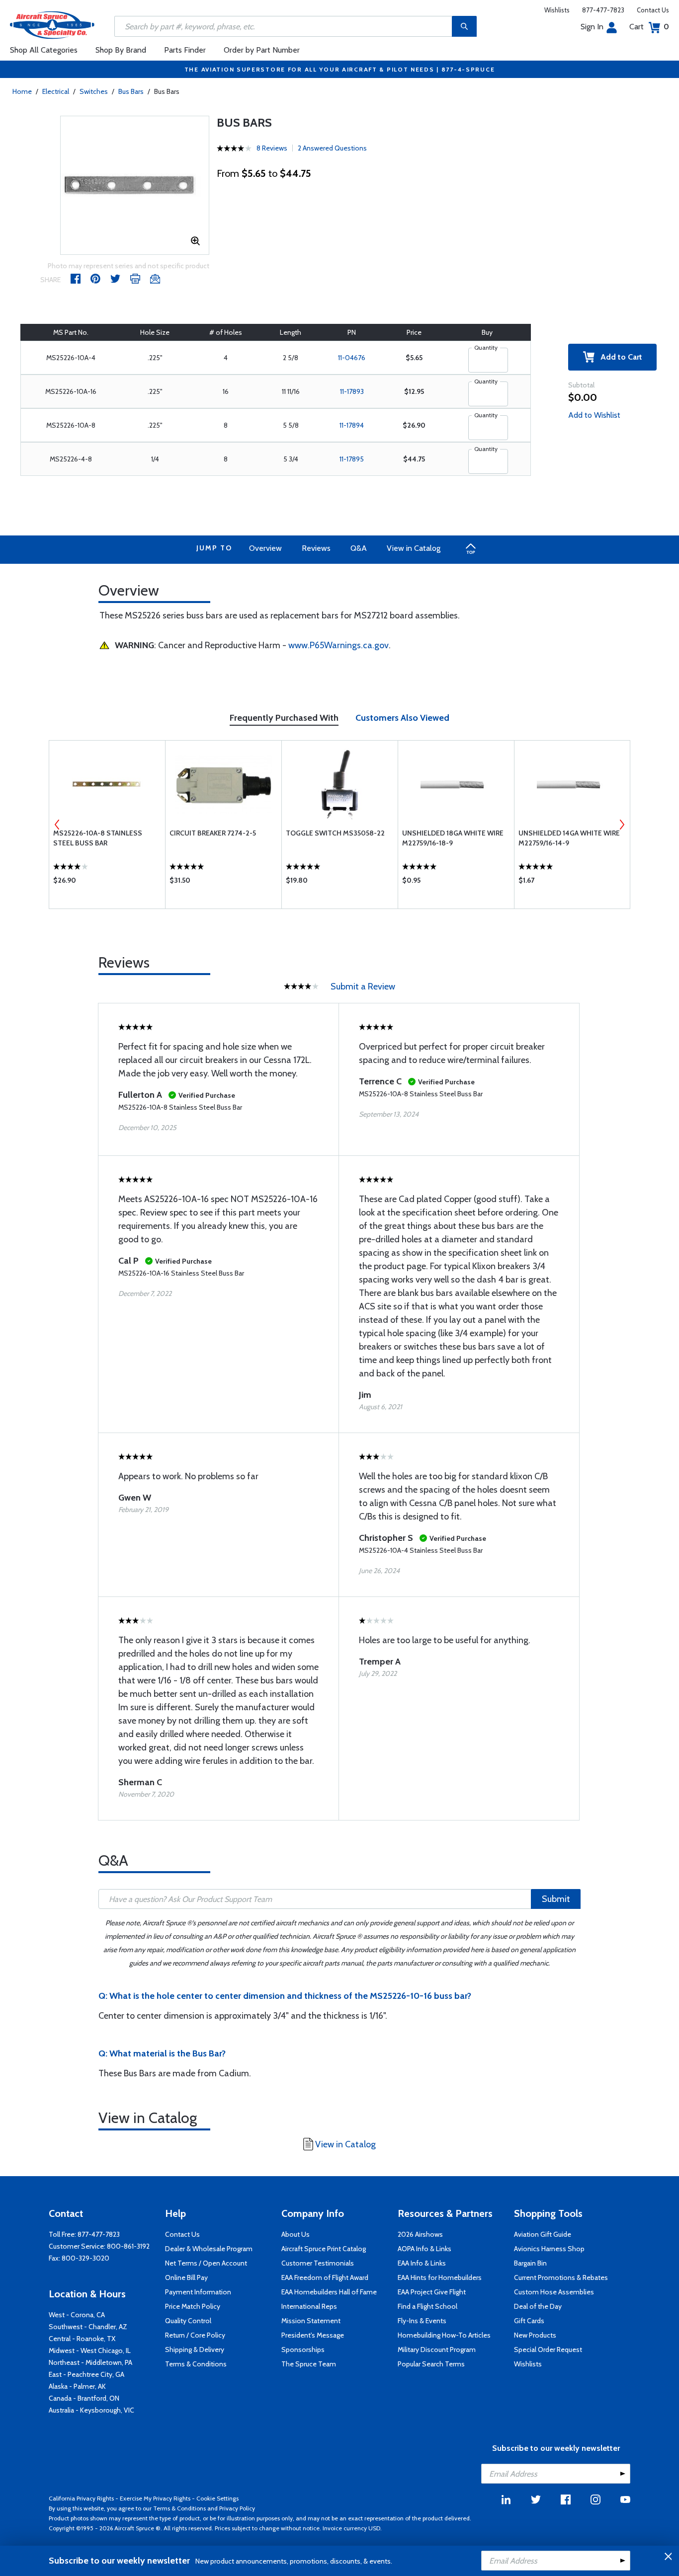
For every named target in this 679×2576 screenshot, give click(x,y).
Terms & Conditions (196, 2364)
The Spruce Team (309, 2364)
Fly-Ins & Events (422, 2321)
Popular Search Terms (431, 2364)
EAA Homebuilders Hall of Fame (329, 2292)
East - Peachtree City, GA (86, 2374)
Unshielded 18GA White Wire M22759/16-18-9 (453, 838)
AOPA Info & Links (424, 2249)
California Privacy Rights (81, 2498)
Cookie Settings (217, 2498)
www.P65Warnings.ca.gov (339, 645)
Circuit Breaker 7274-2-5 (213, 833)
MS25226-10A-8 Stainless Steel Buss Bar (98, 838)
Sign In (592, 27)
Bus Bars (131, 91)
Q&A (359, 548)
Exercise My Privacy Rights (155, 2498)
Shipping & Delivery (195, 2349)
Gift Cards (529, 2321)
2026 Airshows (420, 2234)
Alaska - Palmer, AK (77, 2386)
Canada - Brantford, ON (84, 2398)
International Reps (309, 2306)
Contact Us (653, 10)
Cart (649, 27)
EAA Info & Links (422, 2263)
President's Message (313, 2335)
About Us (296, 2234)
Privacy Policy (237, 2508)
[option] (135, 185)
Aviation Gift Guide (543, 2234)
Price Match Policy (193, 2306)
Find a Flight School (427, 2306)
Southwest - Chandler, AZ (88, 2327)
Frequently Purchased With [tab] (284, 718)
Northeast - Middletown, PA (90, 2362)
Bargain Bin (530, 2263)
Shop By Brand (121, 50)
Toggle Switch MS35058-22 (335, 833)
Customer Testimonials (318, 2263)
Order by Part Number (262, 50)
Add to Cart (618, 357)
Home (22, 91)
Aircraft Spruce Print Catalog (324, 2249)
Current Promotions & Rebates (561, 2277)
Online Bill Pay (186, 2277)
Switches (94, 91)
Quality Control (188, 2321)
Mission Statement (311, 2321)
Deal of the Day (538, 2306)
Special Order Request (548, 2349)
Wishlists (557, 10)
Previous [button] (57, 825)
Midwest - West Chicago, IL (90, 2350)
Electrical (56, 91)
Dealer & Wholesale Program (209, 2249)
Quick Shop (107, 883)
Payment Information (198, 2292)
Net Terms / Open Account (206, 2263)
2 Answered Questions (332, 148)
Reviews (316, 548)
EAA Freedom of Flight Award (325, 2277)
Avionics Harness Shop (549, 2249)
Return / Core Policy (195, 2335)
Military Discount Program (437, 2349)
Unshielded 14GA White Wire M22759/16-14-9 (569, 838)
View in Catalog (414, 548)
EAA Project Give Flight (432, 2292)
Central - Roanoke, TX (82, 2339)
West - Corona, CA (77, 2315)
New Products (535, 2335)
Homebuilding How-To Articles (444, 2335)
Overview (265, 548)
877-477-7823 (603, 10)
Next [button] (622, 825)
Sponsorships (303, 2349)
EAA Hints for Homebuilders (440, 2277)
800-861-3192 (128, 2246)
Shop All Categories (44, 50)
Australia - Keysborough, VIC (91, 2410)
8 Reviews (272, 148)
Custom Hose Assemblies (554, 2292)
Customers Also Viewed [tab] (402, 718)
